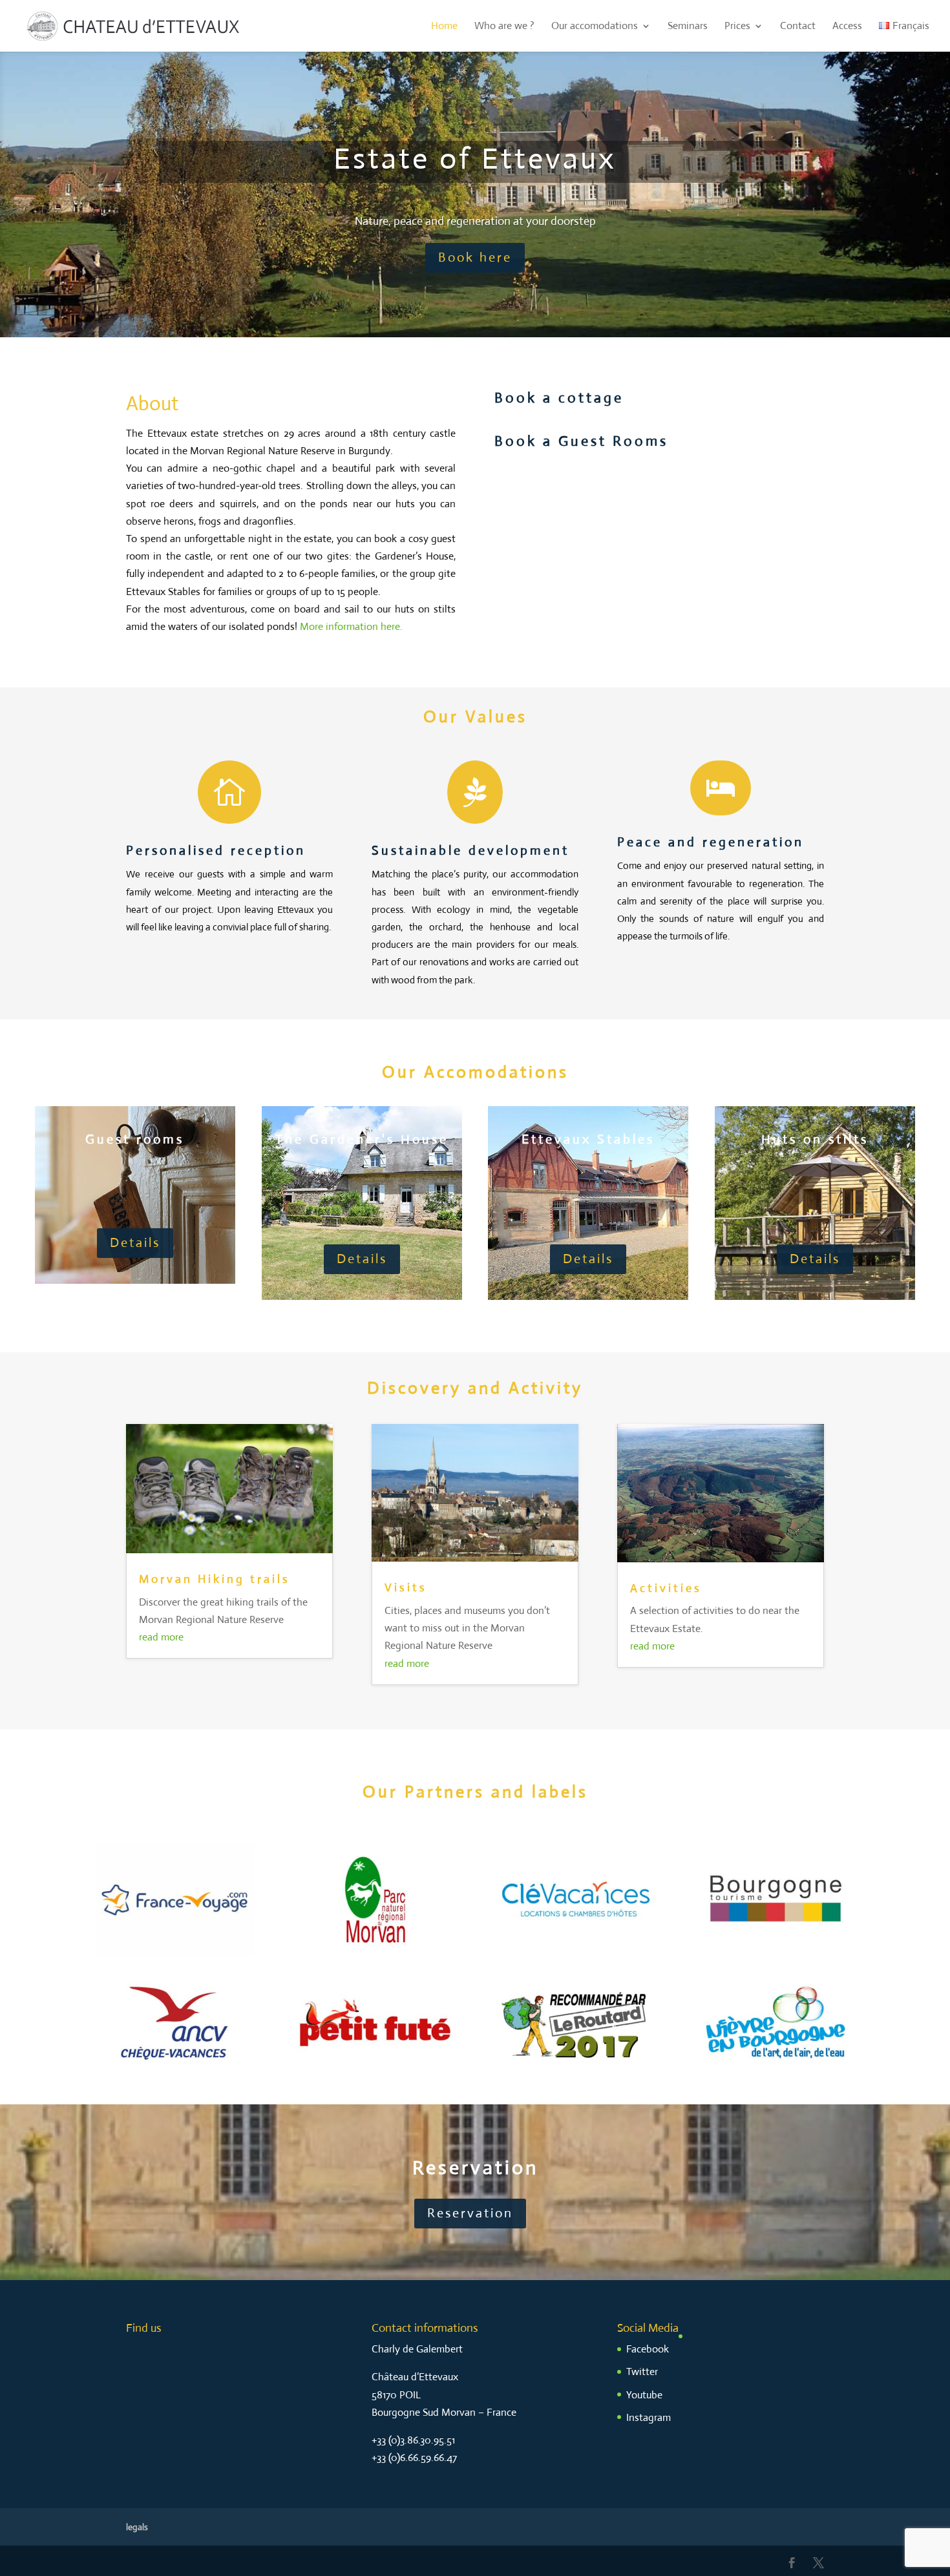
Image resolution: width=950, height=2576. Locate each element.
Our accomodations (595, 27)
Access (847, 27)
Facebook (648, 2349)
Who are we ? (504, 27)
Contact (798, 27)
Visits (406, 1587)
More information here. (351, 626)
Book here (475, 257)
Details (135, 1243)
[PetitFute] (375, 2078)
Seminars (688, 27)
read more (161, 1637)
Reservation (470, 2213)
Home (444, 27)
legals (137, 2527)
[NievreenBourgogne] (776, 2078)
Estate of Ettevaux (475, 159)
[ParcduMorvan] (375, 1953)
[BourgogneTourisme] (776, 1953)
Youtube (644, 2395)
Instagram (649, 2417)
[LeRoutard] (575, 2078)
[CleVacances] (575, 1953)
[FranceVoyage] (174, 1953)
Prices (737, 27)
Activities (666, 1588)
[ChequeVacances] (174, 2078)
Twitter (642, 2372)
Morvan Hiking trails (215, 1579)
